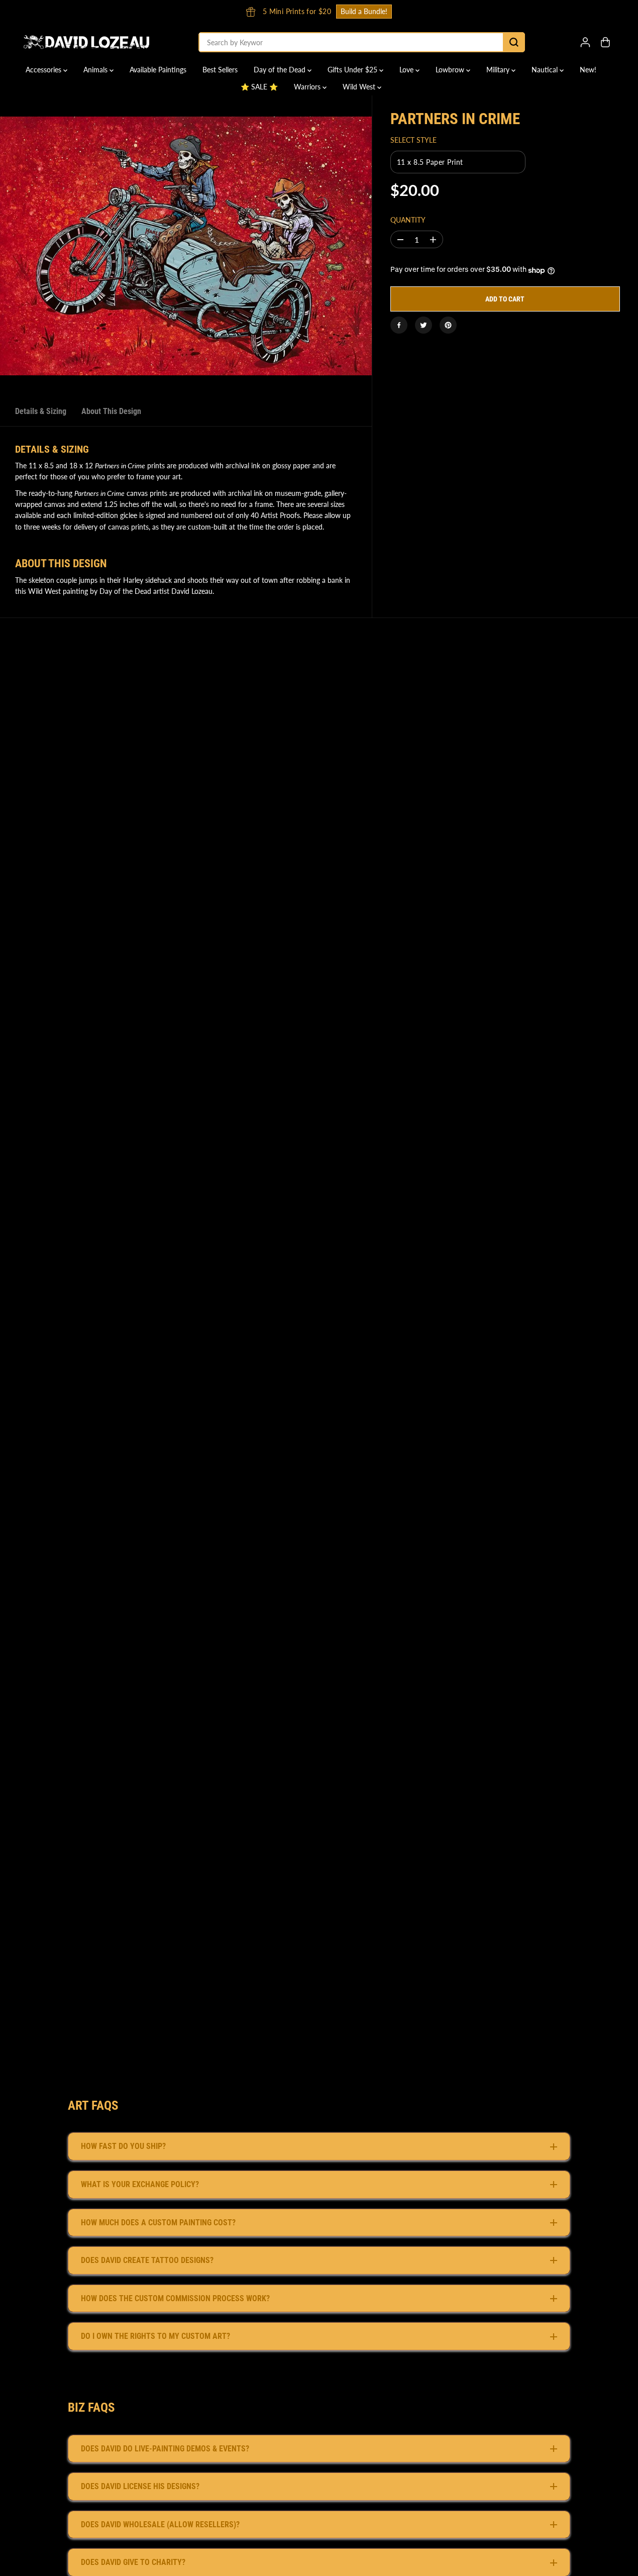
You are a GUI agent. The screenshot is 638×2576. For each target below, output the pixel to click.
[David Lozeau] (86, 42)
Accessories (44, 70)
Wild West (360, 87)
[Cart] (605, 42)
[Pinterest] (448, 325)
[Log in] (585, 42)
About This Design (111, 411)
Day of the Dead (281, 70)
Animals (96, 70)
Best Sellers (220, 70)
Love (407, 70)
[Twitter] (423, 325)
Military (499, 70)
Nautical (546, 70)
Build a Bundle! (213, 11)
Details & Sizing (41, 411)
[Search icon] (514, 42)
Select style (413, 140)
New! (588, 70)
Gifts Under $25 (353, 70)
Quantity (408, 220)
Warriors (308, 87)
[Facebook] (399, 325)
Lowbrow (451, 70)
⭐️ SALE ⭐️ (259, 87)
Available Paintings (158, 70)
